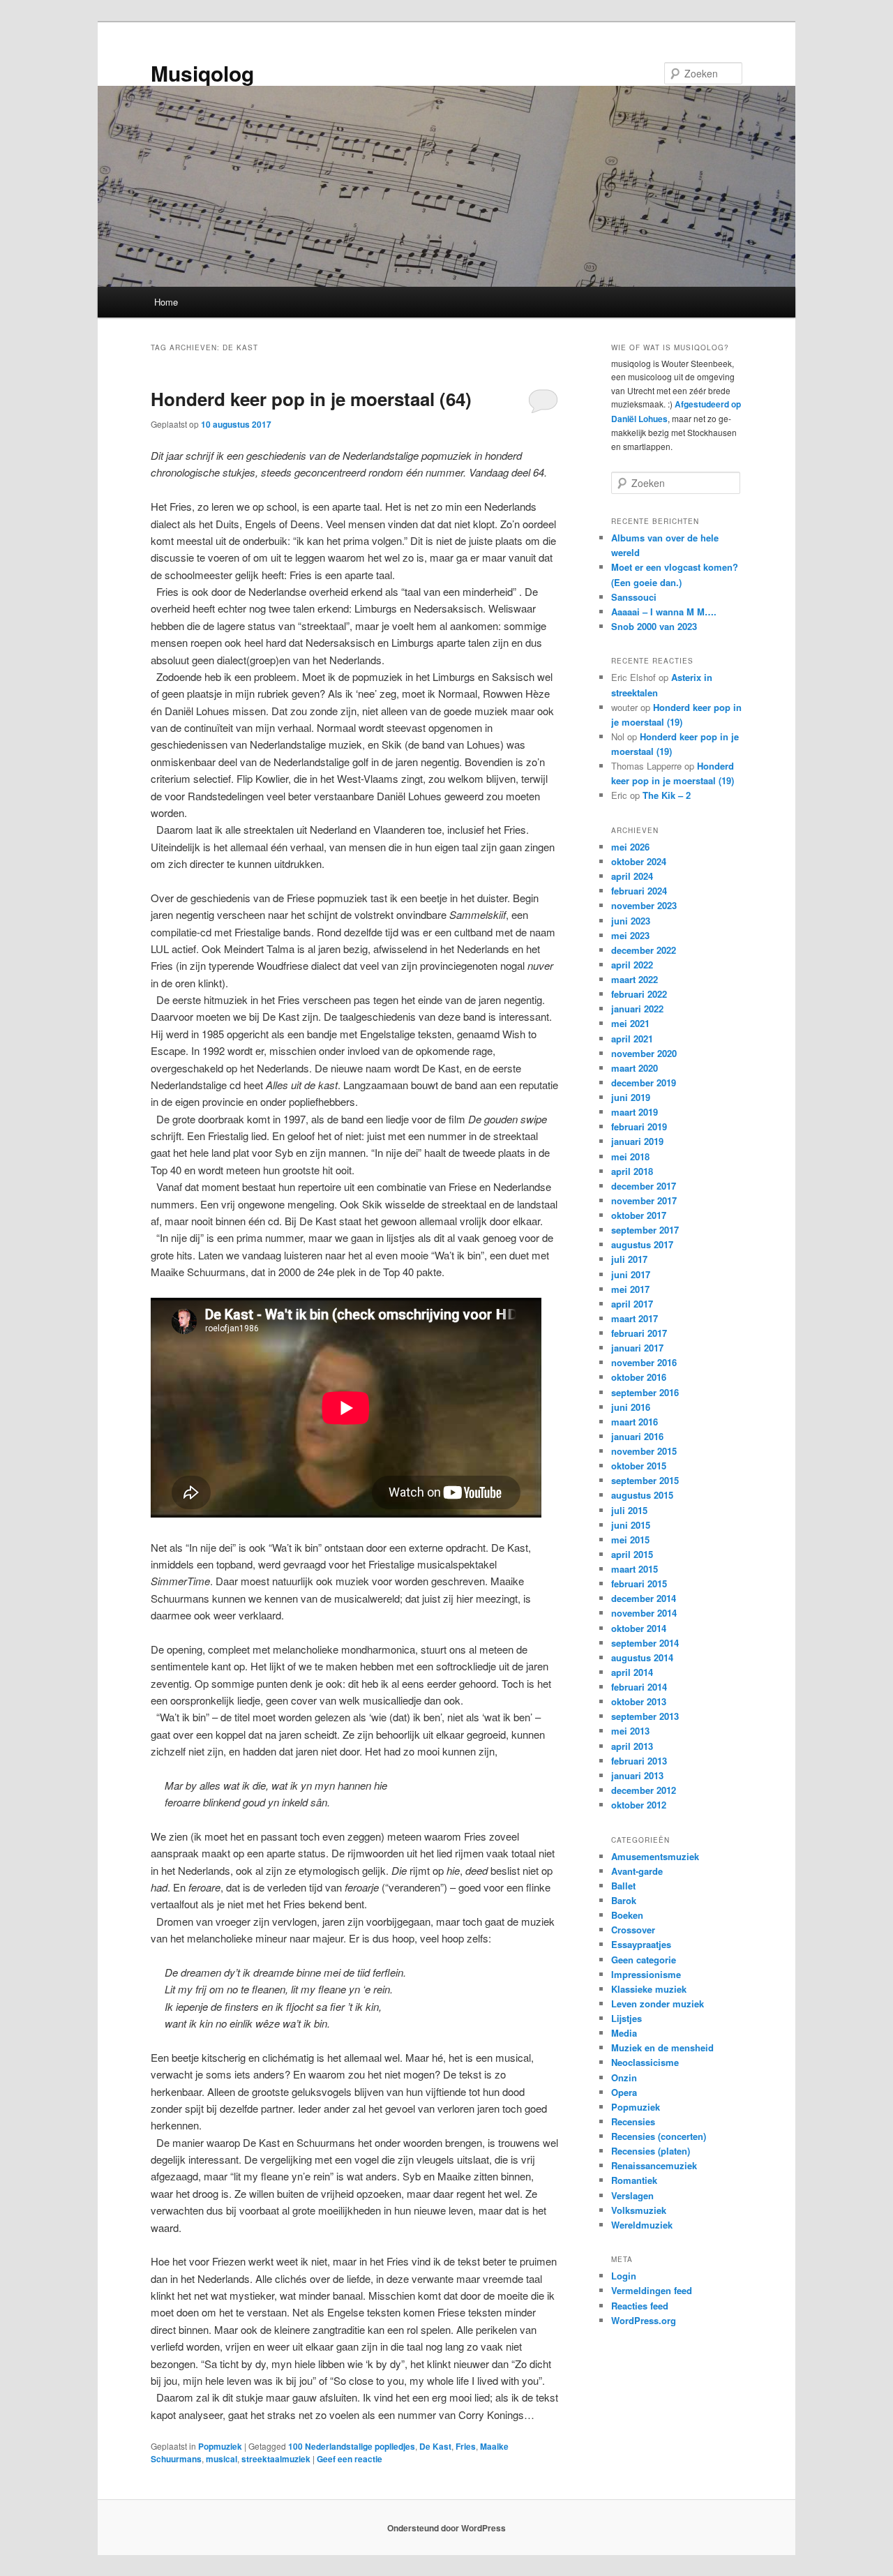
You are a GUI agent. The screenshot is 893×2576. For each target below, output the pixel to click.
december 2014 (644, 1598)
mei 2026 (630, 847)
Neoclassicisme (645, 2062)
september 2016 (645, 1392)
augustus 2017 (642, 1244)
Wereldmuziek (642, 2225)
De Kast (435, 2446)
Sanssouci (634, 597)
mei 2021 (630, 1023)
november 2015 (644, 1451)
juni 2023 (631, 921)
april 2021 (632, 1039)
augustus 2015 (642, 1495)
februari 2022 (639, 994)
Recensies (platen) (651, 2151)
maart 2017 (635, 1318)
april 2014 (632, 1672)
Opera (624, 2092)
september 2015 (645, 1480)
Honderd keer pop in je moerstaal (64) (311, 399)
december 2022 (644, 950)
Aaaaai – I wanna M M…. (664, 612)
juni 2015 (631, 1525)
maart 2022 (635, 979)
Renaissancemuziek (654, 2165)
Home (166, 302)
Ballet (623, 1886)
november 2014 (644, 1613)
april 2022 (632, 965)
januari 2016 (637, 1436)
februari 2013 (639, 1761)
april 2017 (632, 1304)
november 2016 (644, 1362)
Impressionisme (646, 1974)
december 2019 (644, 1083)
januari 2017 (637, 1348)
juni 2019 (631, 1097)
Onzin (624, 2077)
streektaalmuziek (276, 2459)
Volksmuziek (639, 2210)
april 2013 (632, 1746)
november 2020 (644, 1053)
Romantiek (634, 2180)
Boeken (627, 1915)
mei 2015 (630, 1540)
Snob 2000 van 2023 (654, 626)
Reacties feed (640, 2306)
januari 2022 (637, 1009)
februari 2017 (639, 1333)
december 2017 (644, 1186)
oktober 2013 (639, 1701)
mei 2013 (630, 1731)
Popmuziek (220, 2446)
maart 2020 (635, 1068)
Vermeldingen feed (652, 2290)
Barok (624, 1900)
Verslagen (632, 2195)
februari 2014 (639, 1687)
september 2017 (645, 1230)
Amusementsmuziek (655, 1856)
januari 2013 (637, 1775)
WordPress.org (644, 2320)
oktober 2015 (639, 1466)
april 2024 (632, 876)
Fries (466, 2446)
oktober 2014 (639, 1628)
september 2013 (645, 1716)
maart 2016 (635, 1422)
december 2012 (644, 1790)
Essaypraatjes (641, 1944)
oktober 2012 (639, 1805)
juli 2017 (629, 1259)
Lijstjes (626, 2018)
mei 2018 (630, 1156)
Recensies (633, 2121)
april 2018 (632, 1171)
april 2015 (632, 1554)
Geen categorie (644, 1960)
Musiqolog (202, 73)
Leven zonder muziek (658, 2004)
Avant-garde (637, 1871)
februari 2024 (639, 891)
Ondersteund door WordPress (446, 2528)
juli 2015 (629, 1510)
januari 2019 (637, 1141)
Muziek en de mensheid (662, 2047)
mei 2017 (630, 1289)
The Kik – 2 (667, 795)
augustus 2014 (642, 1657)
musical (222, 2459)
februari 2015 (639, 1583)
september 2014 (645, 1643)
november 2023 (644, 905)
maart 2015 (635, 1569)
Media (624, 2033)
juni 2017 (631, 1274)
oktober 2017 (639, 1215)
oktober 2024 (639, 861)
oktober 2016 (639, 1377)
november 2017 (644, 1200)
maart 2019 (635, 1112)
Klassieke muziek (649, 1989)
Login (624, 2276)
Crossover (633, 1930)
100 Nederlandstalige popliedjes (352, 2446)
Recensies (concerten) (659, 2136)
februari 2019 (639, 1126)
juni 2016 (631, 1407)
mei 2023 (630, 935)
